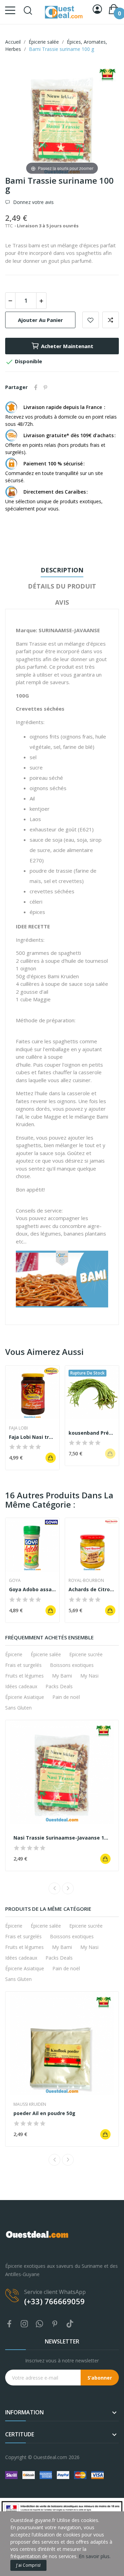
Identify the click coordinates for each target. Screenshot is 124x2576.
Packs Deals (59, 1686)
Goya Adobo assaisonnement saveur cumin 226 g (32, 1589)
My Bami (62, 1676)
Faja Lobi (18, 1428)
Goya (15, 1581)
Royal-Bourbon (86, 1581)
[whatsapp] (40, 2324)
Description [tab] (62, 570)
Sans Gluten (18, 1708)
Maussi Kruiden (30, 2104)
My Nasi (89, 1676)
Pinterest (45, 387)
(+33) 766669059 (54, 2301)
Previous (54, 1888)
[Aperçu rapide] (32, 1392)
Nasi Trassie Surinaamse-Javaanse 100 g (62, 1838)
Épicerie (14, 1654)
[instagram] (24, 2324)
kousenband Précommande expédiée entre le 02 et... (92, 1433)
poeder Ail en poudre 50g (44, 2113)
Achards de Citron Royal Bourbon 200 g (92, 1589)
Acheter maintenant (67, 346)
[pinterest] (55, 2324)
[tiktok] (70, 2324)
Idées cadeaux (21, 1686)
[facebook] (9, 2324)
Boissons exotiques (72, 1665)
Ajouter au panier (40, 320)
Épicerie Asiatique (25, 1697)
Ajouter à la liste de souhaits (91, 320)
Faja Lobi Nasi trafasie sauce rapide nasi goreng (32, 1437)
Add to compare (111, 320)
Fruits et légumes (24, 1676)
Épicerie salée (46, 1654)
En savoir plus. (95, 2556)
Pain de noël (66, 1697)
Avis (62, 602)
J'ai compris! (28, 2565)
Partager (36, 387)
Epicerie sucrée (86, 1654)
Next (68, 1888)
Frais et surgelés (23, 1665)
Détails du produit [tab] (62, 586)
